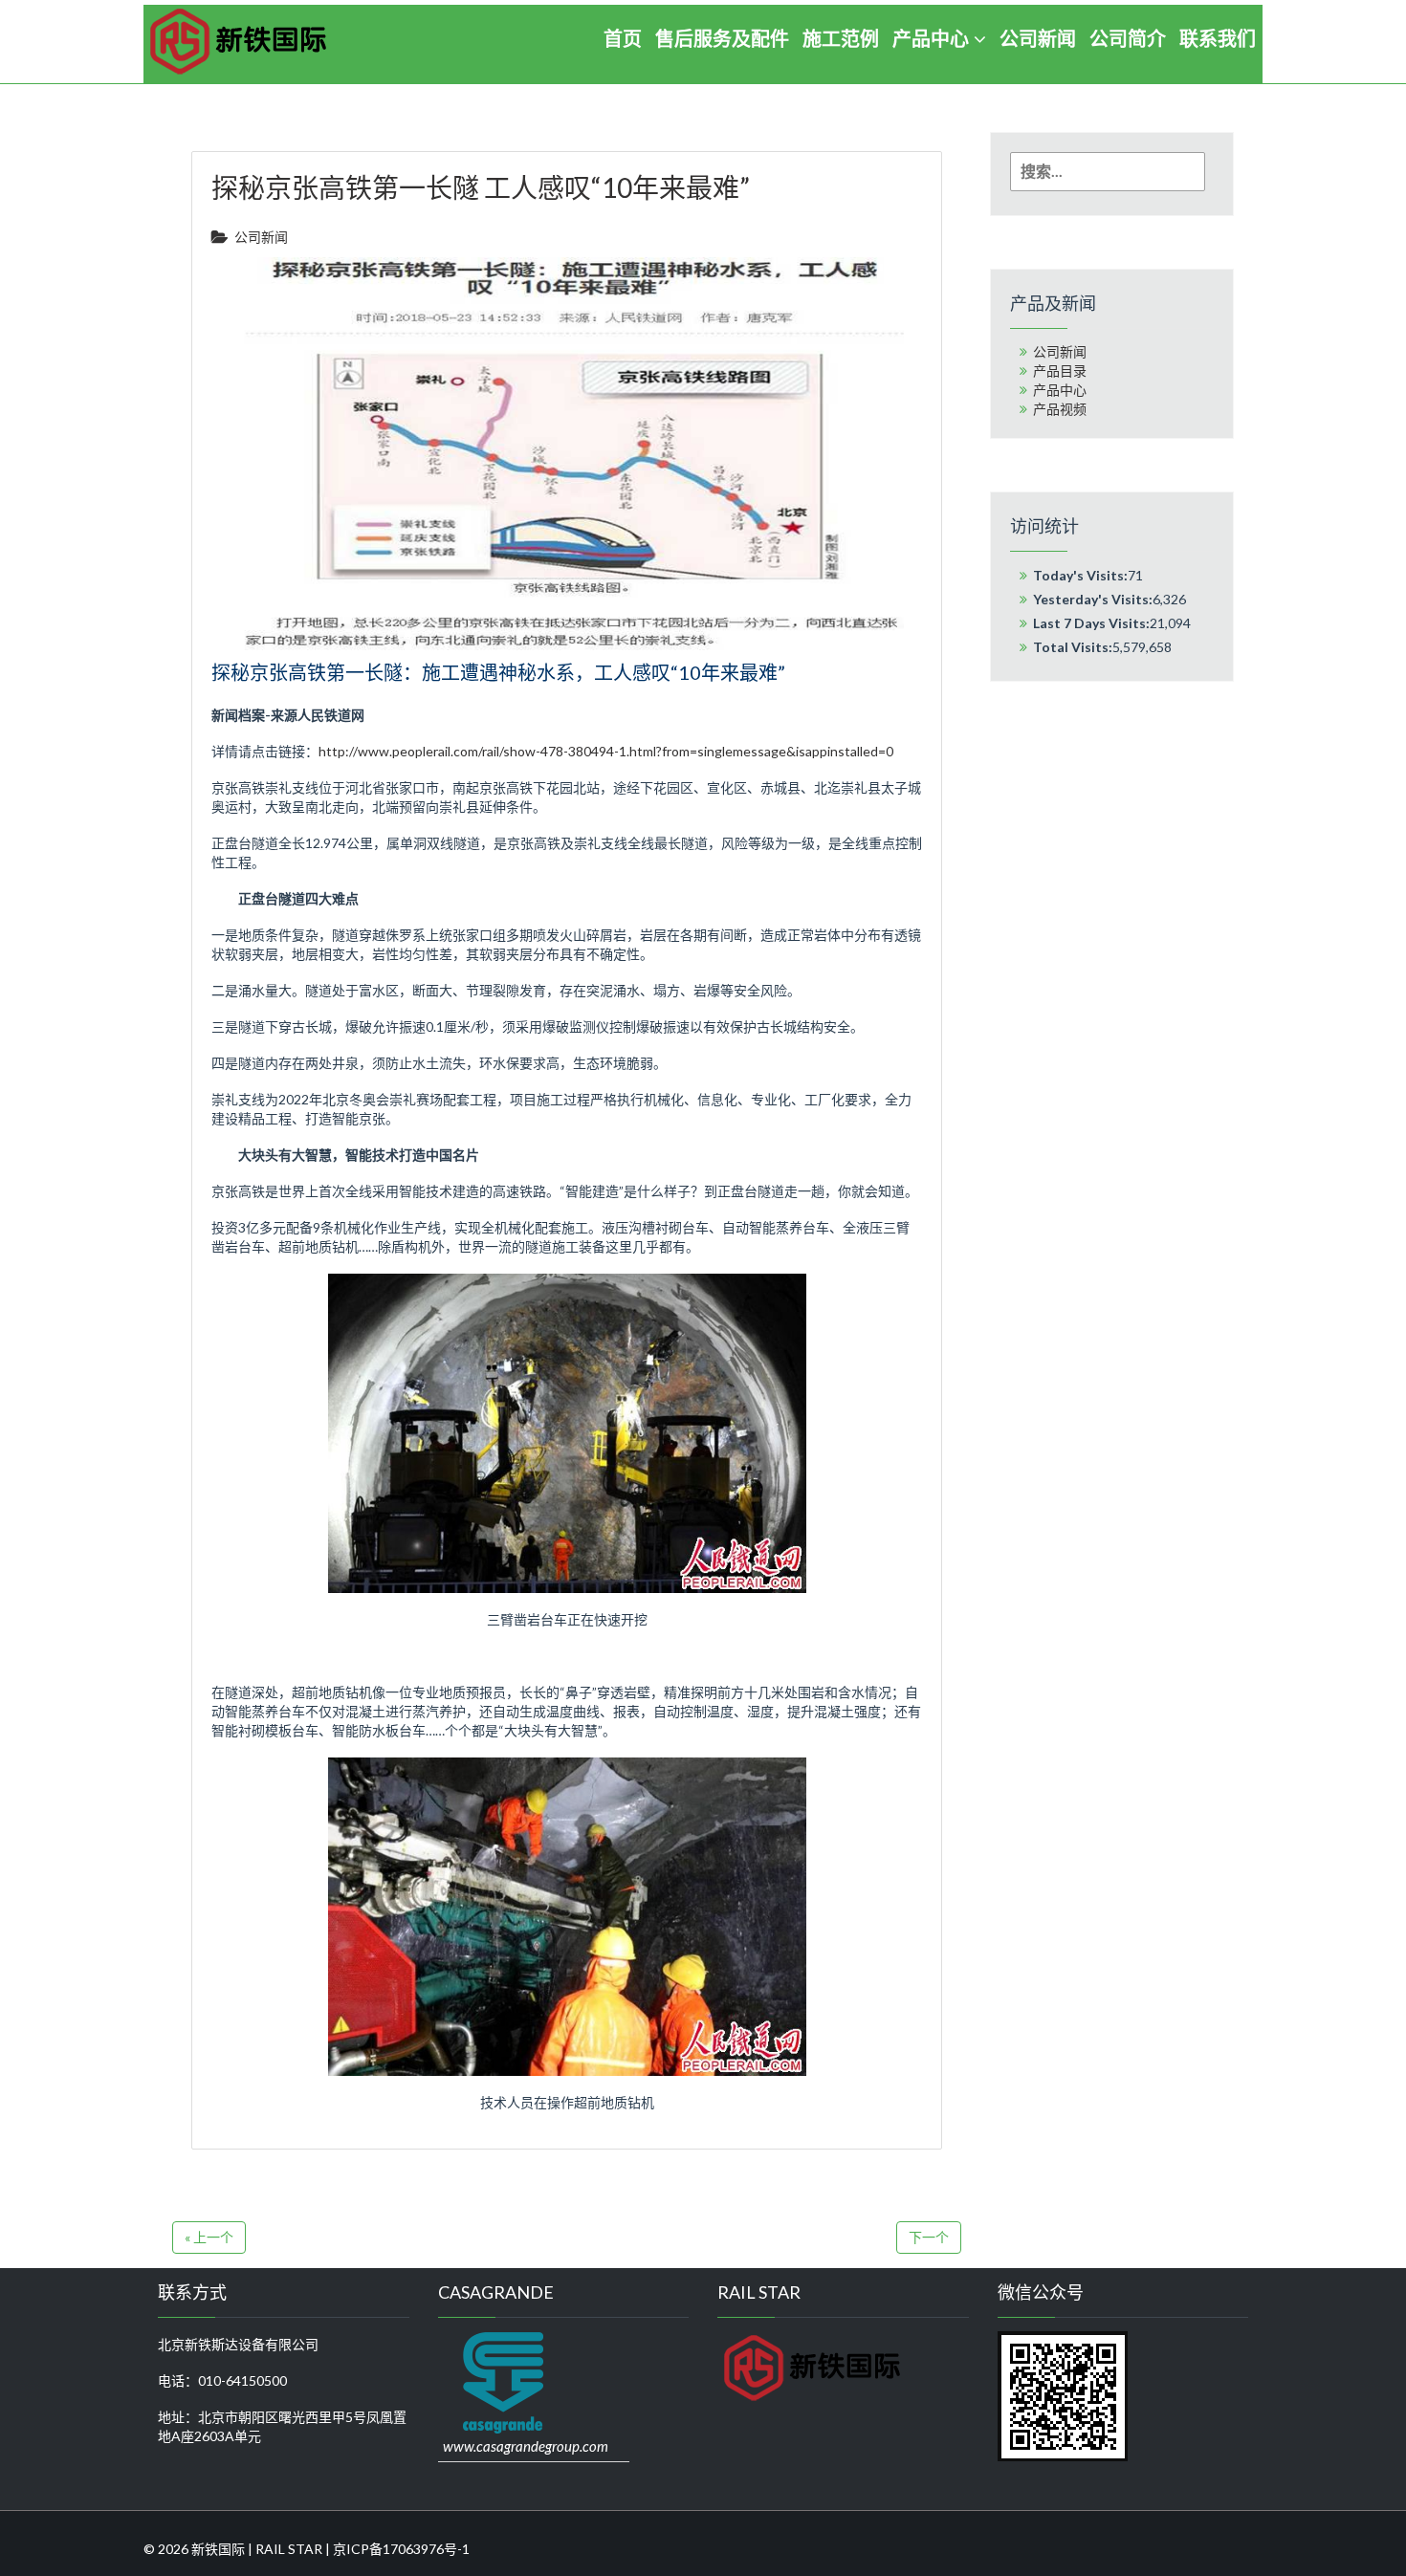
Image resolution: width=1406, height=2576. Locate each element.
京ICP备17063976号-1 (401, 2549)
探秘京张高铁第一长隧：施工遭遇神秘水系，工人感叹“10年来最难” (498, 672)
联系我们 (1218, 38)
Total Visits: (1073, 647)
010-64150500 (242, 2380)
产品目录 (1060, 371)
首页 (623, 38)
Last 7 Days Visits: (1091, 623)
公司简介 (1128, 38)
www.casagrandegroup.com (526, 2446)
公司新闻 (1038, 38)
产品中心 (931, 38)
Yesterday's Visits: (1093, 599)
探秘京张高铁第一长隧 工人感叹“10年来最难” (481, 187)
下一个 (929, 2237)
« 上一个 (209, 2237)
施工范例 (841, 38)
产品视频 (1060, 409)
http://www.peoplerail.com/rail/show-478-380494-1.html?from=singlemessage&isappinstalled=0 (606, 751)
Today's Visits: (1080, 575)
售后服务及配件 (722, 38)
